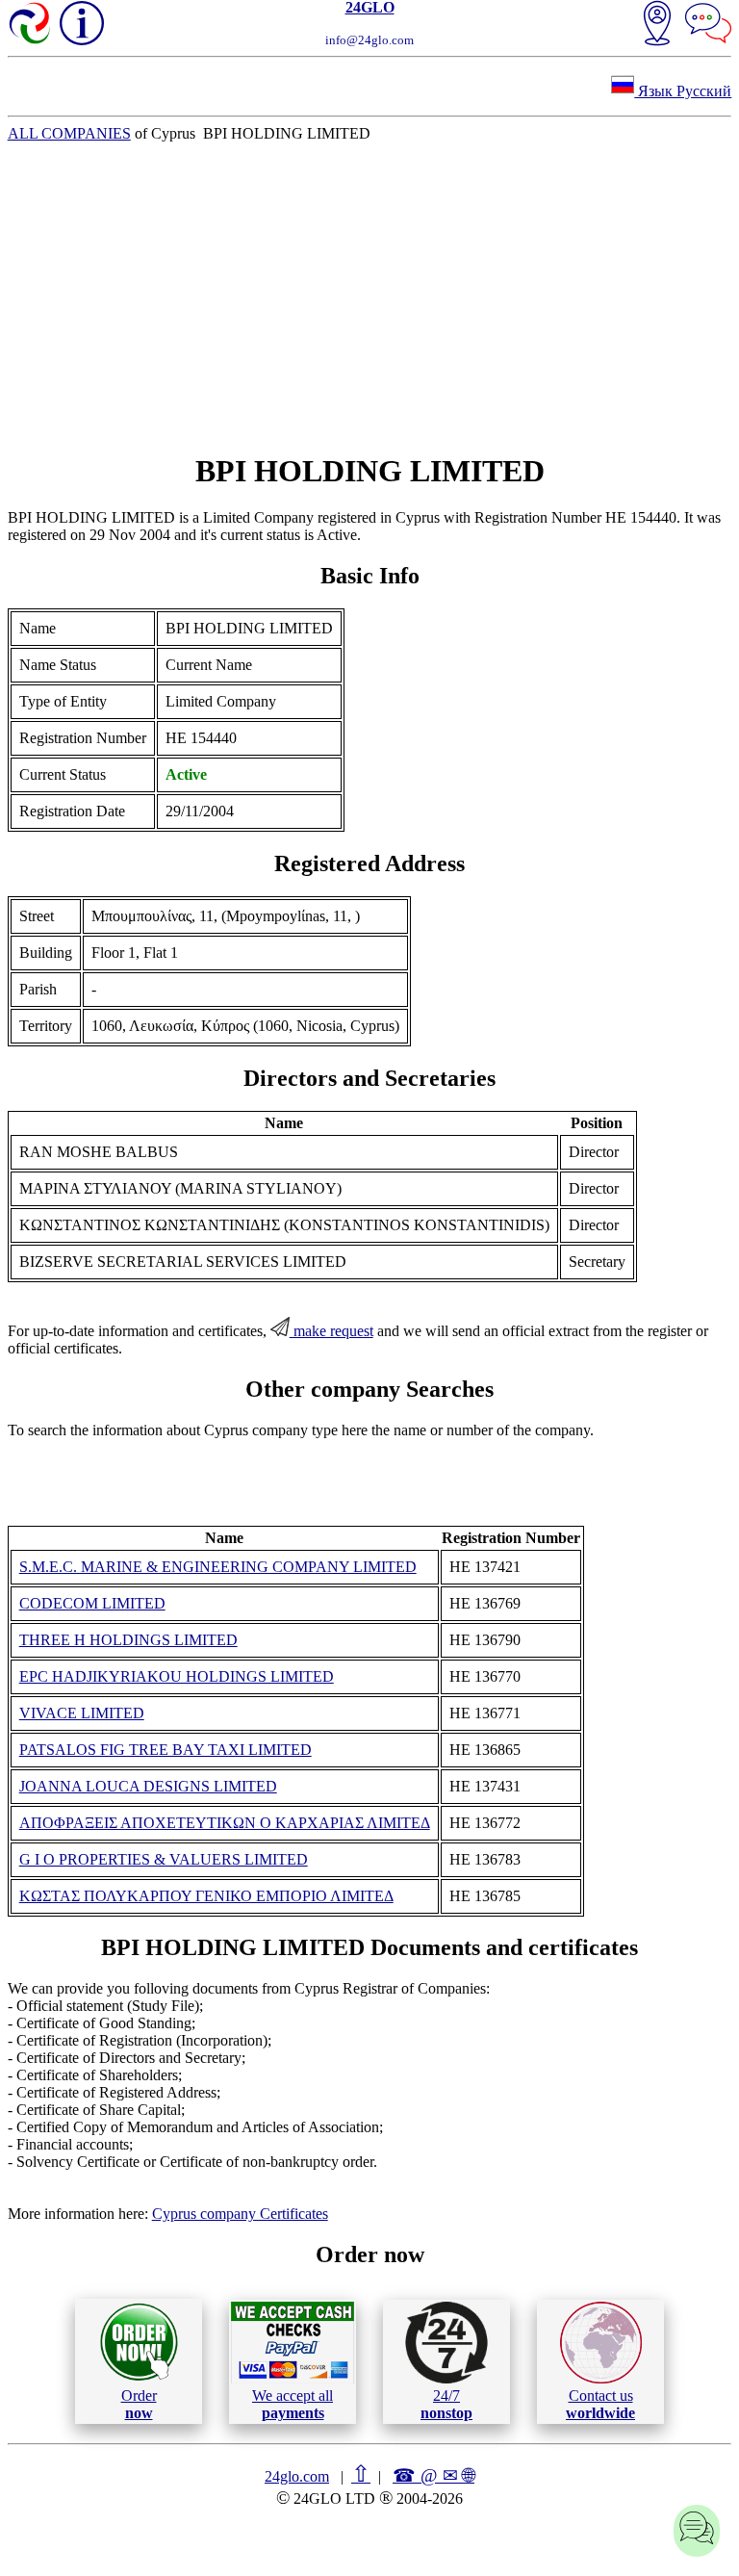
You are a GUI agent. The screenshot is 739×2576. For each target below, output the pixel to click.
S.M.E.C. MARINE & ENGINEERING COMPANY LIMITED (218, 1567)
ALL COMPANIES (69, 133)
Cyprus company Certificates (240, 2214)
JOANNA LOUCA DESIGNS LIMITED (148, 1786)
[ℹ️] (82, 23)
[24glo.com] (31, 25)
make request (331, 1331)
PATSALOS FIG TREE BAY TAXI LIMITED (166, 1750)
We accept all (293, 2404)
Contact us (600, 2404)
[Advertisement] (370, 297)
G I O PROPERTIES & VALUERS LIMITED (164, 1859)
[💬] (708, 25)
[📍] (657, 25)
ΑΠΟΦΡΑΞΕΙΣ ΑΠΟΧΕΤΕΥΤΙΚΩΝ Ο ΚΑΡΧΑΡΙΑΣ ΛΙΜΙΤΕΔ (225, 1823)
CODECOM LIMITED (92, 1603)
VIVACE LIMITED (82, 1713)
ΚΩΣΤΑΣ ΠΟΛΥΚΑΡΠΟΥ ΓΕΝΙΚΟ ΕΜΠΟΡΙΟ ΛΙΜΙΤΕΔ (206, 1896)
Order (139, 2404)
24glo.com (297, 2476)
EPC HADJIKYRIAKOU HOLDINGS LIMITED (177, 1676)
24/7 (446, 2404)
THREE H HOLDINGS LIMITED (128, 1640)
